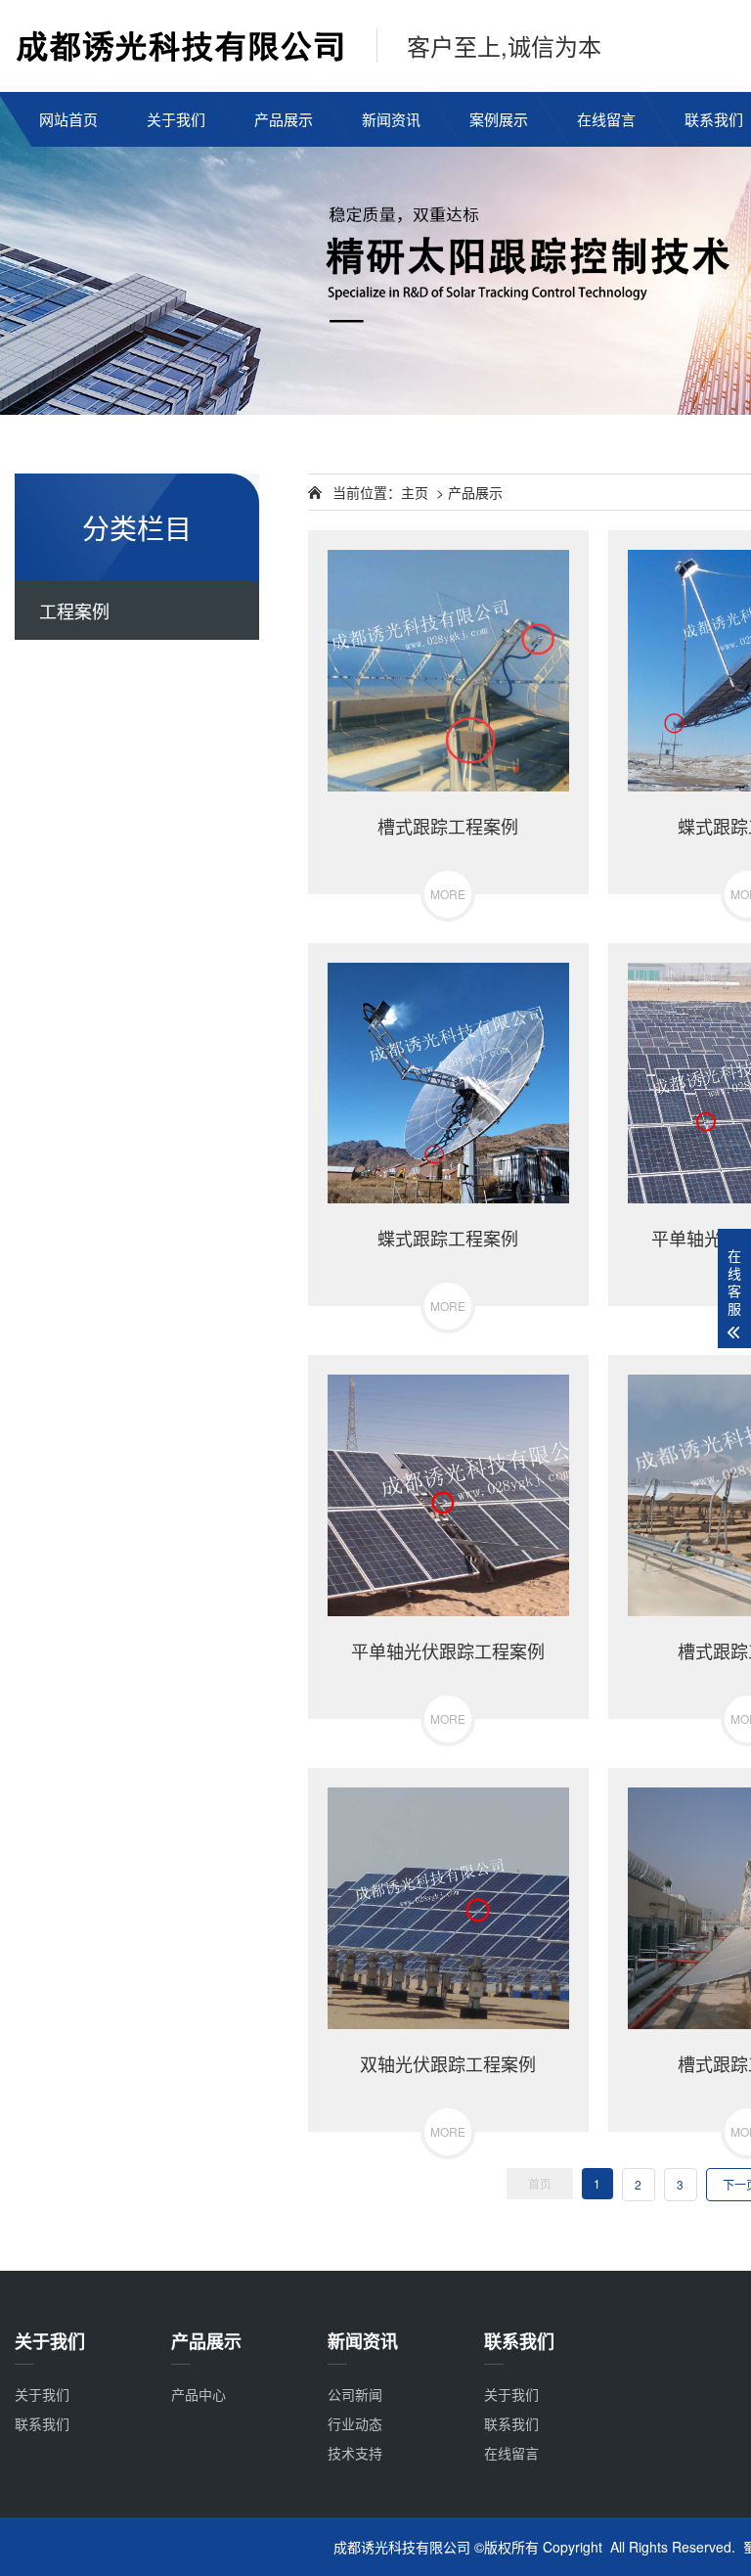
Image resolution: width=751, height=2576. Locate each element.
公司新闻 (355, 2394)
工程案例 (74, 610)
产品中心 (199, 2394)
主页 (415, 492)
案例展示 (499, 119)
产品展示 (284, 119)
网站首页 (68, 119)
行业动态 (355, 2423)
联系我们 (42, 2423)
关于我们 (176, 119)
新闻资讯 (391, 119)
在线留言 (606, 119)
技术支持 (355, 2453)
